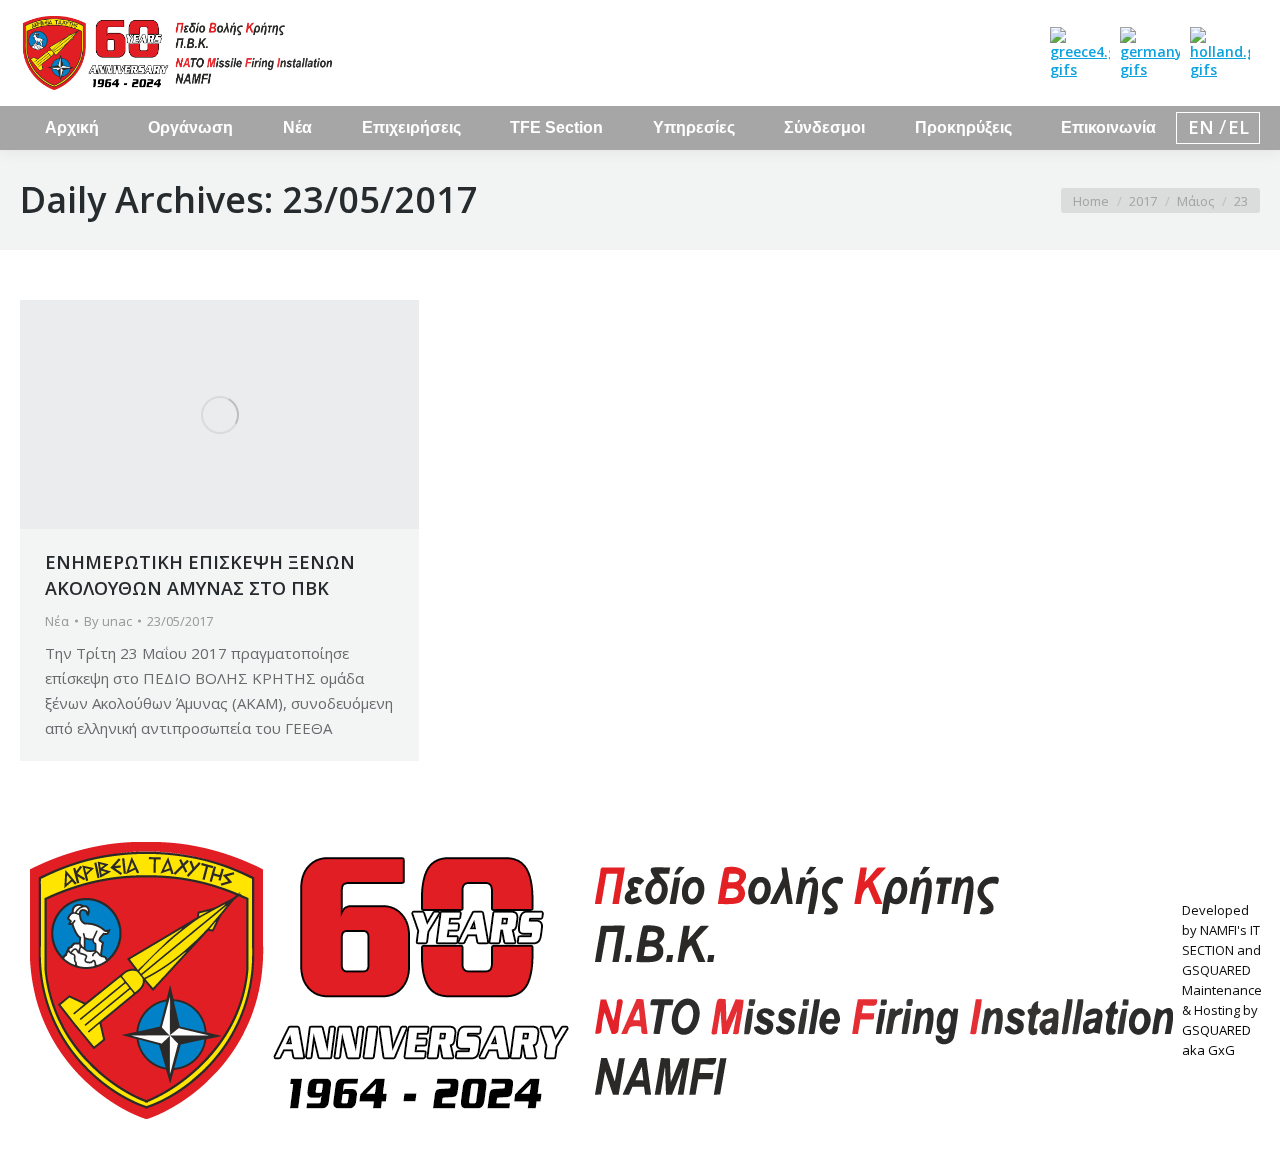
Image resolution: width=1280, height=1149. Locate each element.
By (108, 621)
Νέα (57, 621)
